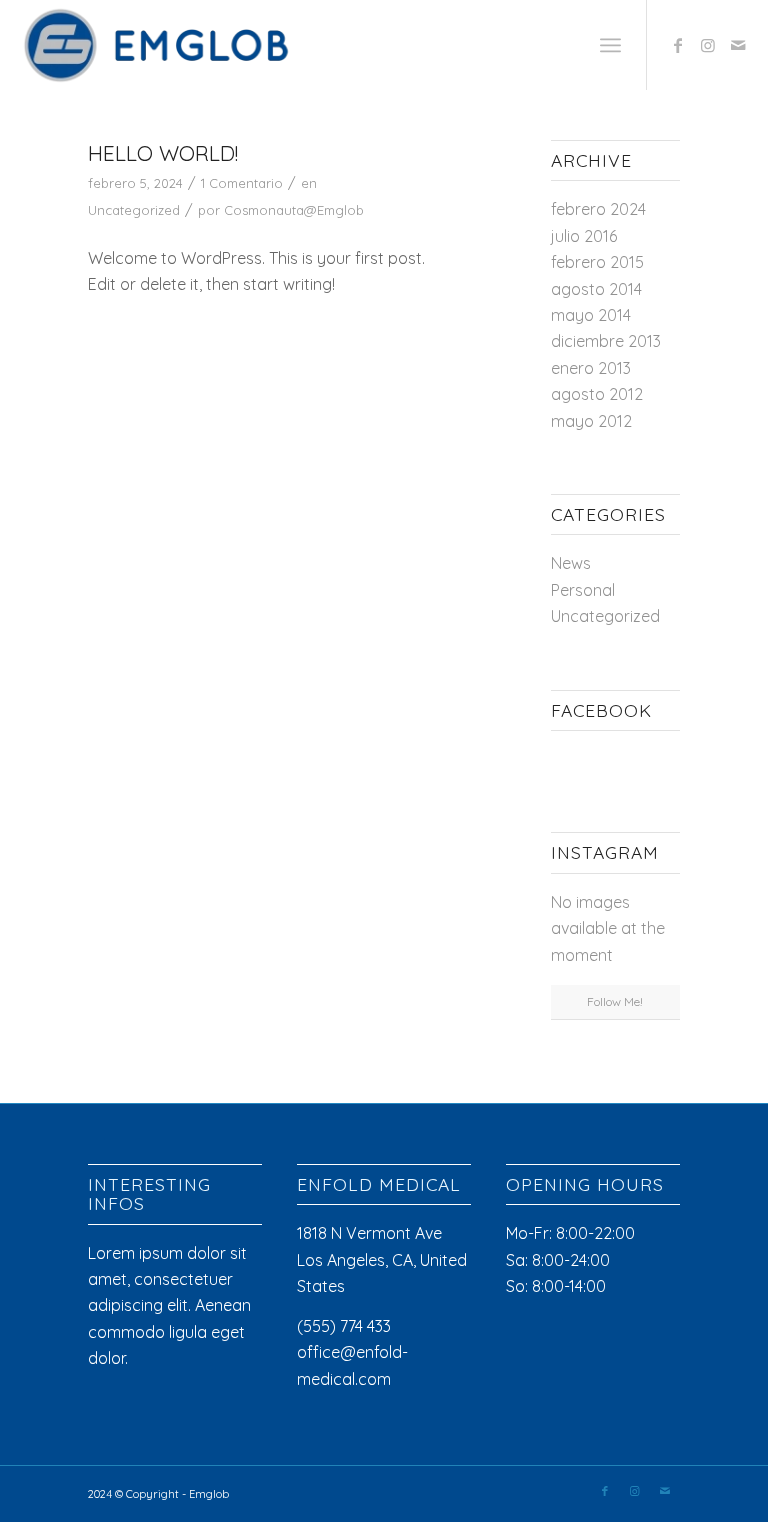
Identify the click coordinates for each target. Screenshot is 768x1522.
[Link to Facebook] (678, 45)
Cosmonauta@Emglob (294, 210)
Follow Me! (615, 1001)
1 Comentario (242, 183)
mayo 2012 (591, 421)
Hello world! (163, 153)
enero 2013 (591, 368)
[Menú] (610, 45)
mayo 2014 (591, 315)
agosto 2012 (597, 394)
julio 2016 (584, 236)
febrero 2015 (597, 262)
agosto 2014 (596, 289)
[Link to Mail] (738, 45)
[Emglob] (160, 45)
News (571, 563)
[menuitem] (610, 45)
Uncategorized (134, 210)
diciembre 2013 (606, 341)
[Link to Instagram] (708, 45)
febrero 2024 (598, 209)
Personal (583, 590)
